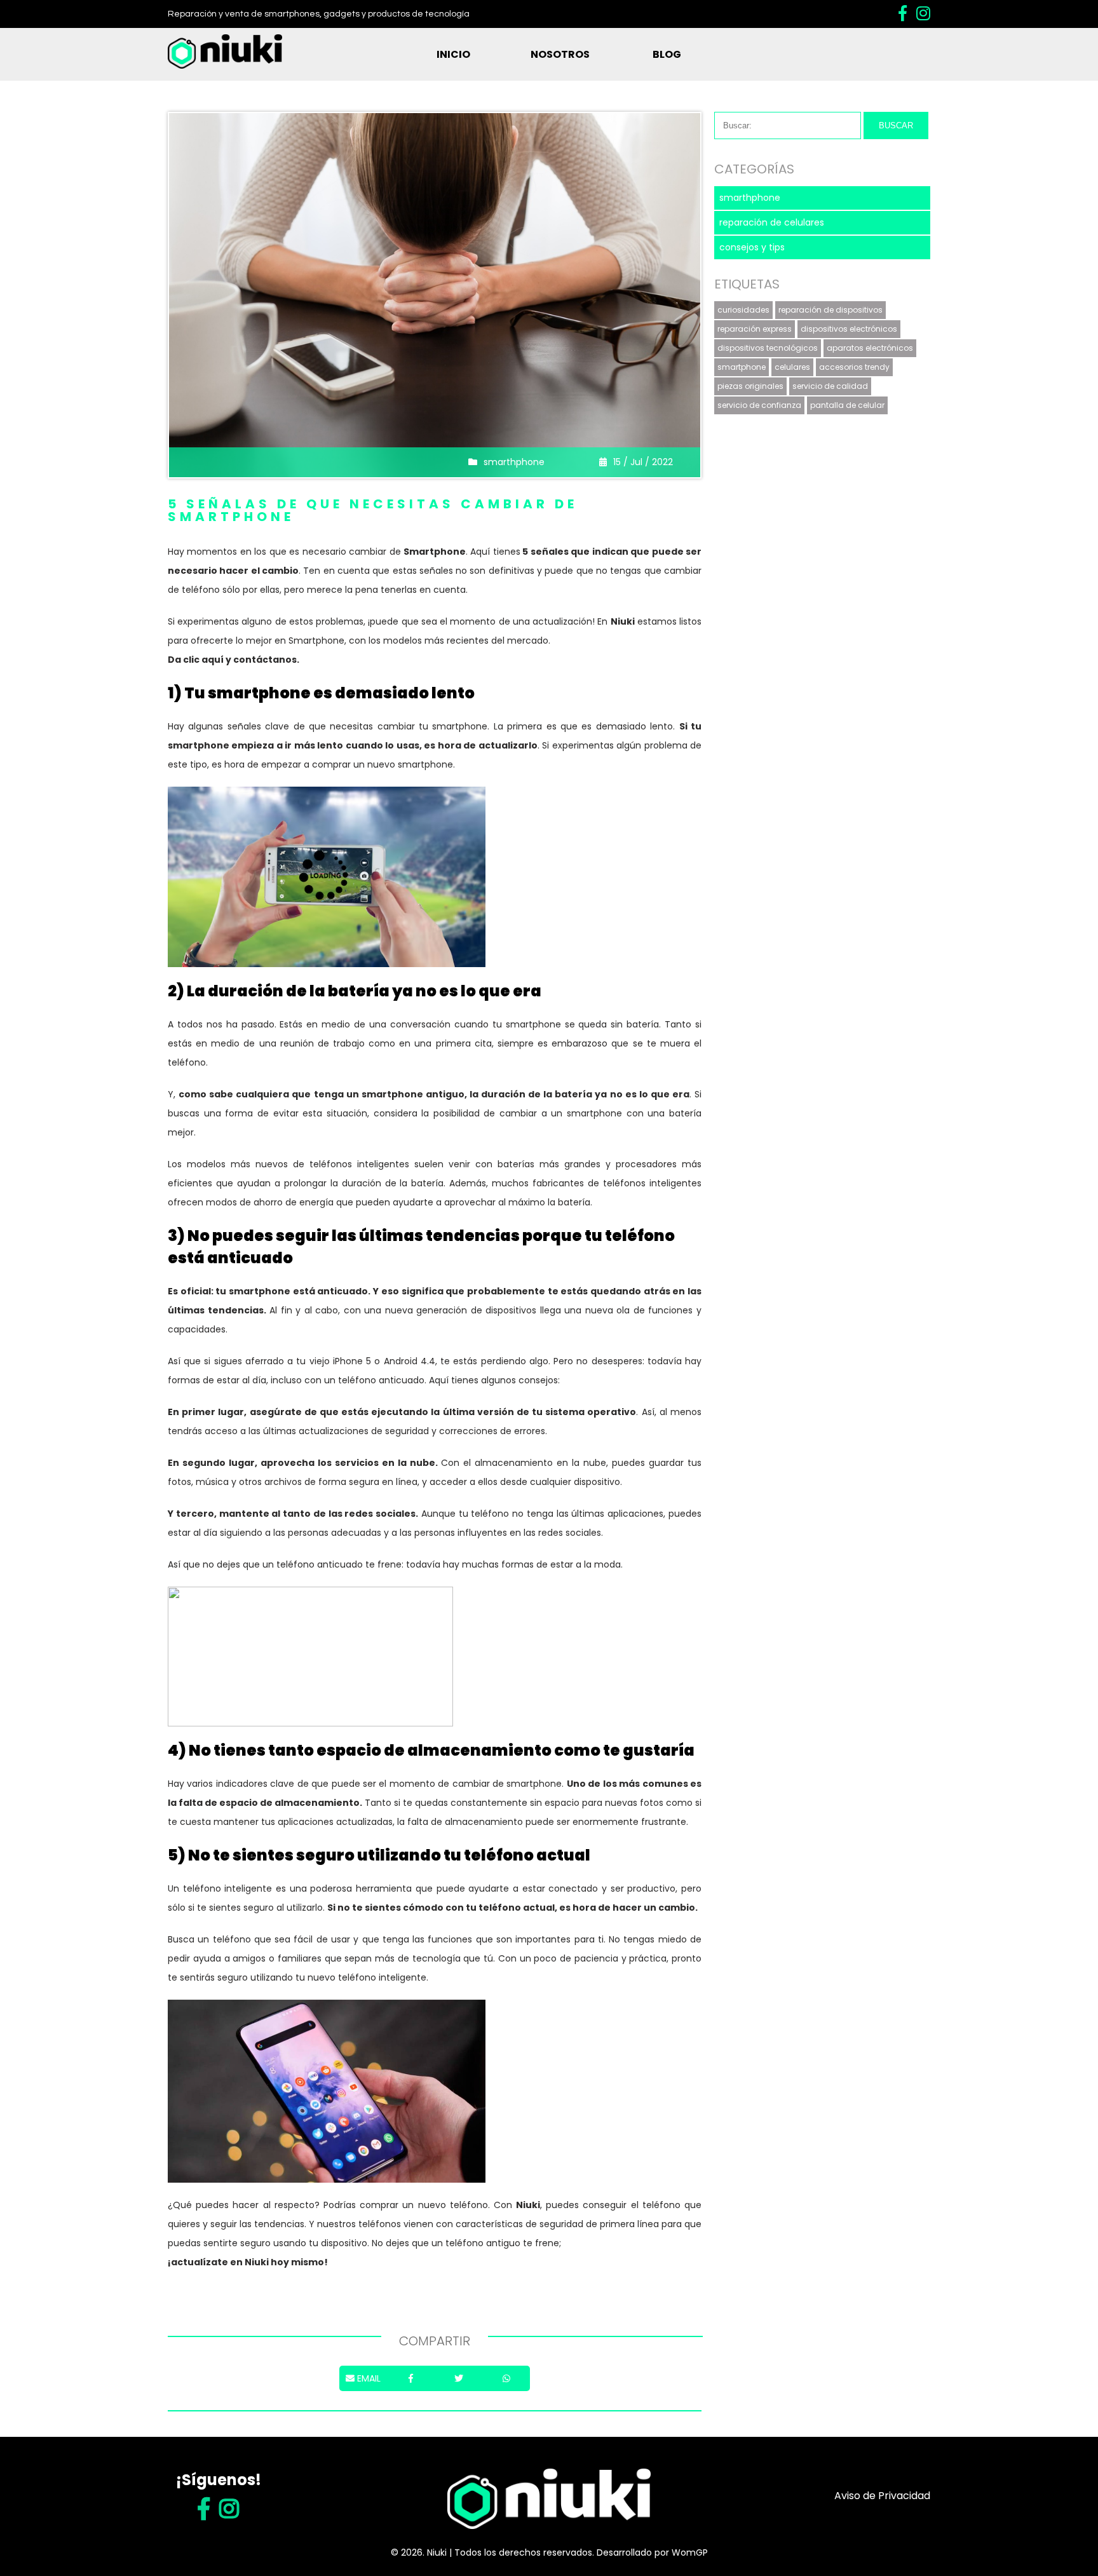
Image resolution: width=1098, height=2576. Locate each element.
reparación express (755, 329)
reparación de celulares (772, 222)
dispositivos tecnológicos (768, 348)
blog (667, 54)
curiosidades (743, 310)
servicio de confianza (759, 405)
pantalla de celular (847, 405)
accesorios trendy (854, 367)
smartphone (742, 367)
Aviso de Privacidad (882, 2496)
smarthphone (514, 462)
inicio (453, 54)
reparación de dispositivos (830, 310)
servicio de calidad (830, 386)
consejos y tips (752, 247)
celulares (792, 367)
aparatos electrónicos (870, 348)
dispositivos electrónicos (849, 329)
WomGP (690, 2552)
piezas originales (750, 386)
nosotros (560, 54)
